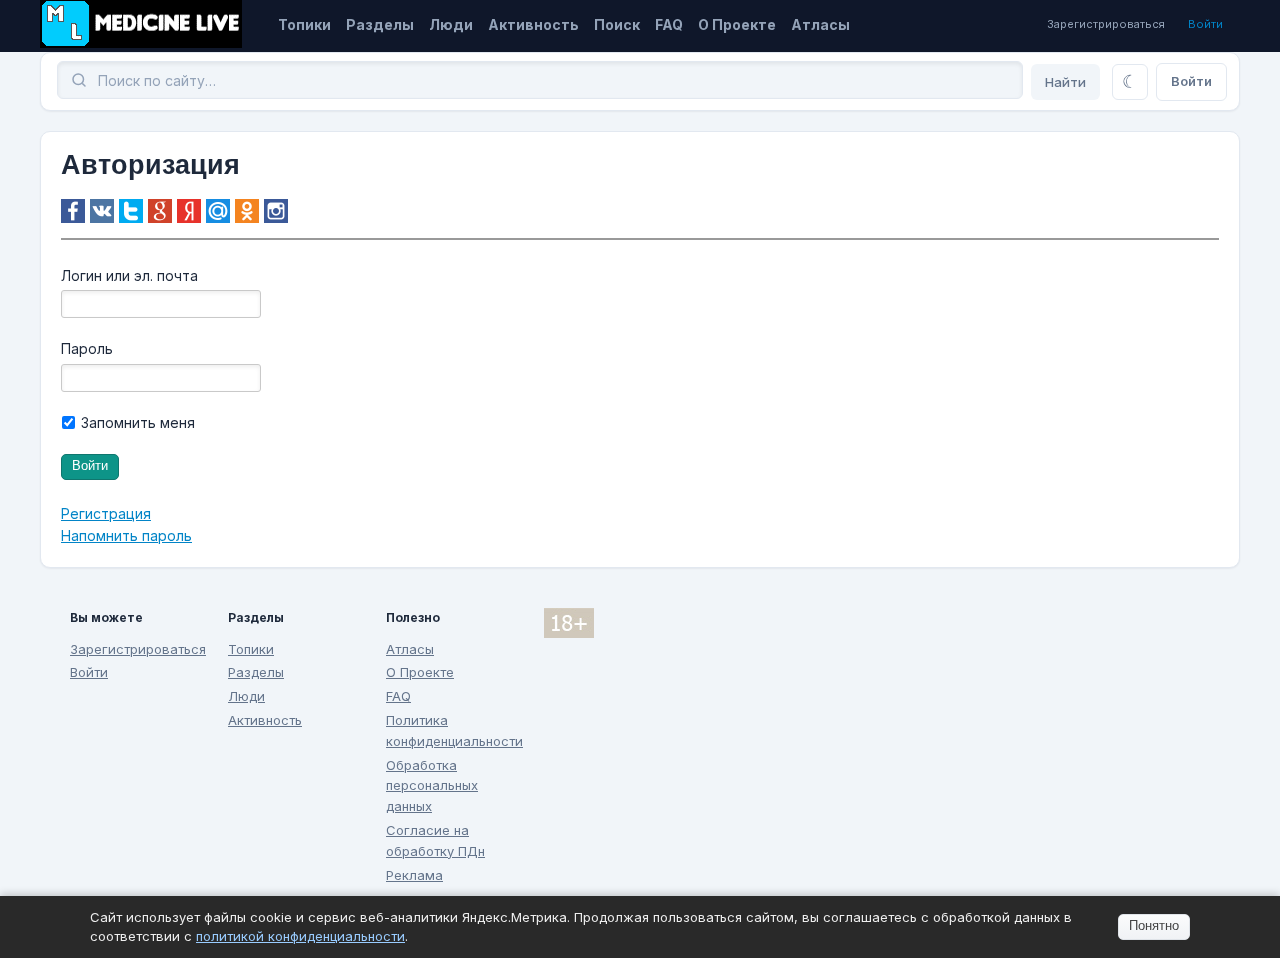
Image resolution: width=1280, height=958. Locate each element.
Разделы (380, 24)
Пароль (87, 348)
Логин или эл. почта (129, 275)
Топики (304, 24)
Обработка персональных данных (432, 786)
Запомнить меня (136, 422)
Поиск (617, 24)
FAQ (669, 24)
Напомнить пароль (126, 535)
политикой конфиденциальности (300, 936)
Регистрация (106, 513)
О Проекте (737, 24)
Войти (1205, 24)
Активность (533, 24)
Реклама (414, 875)
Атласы (820, 24)
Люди (451, 24)
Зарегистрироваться (1106, 24)
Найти (1065, 82)
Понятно (1154, 925)
